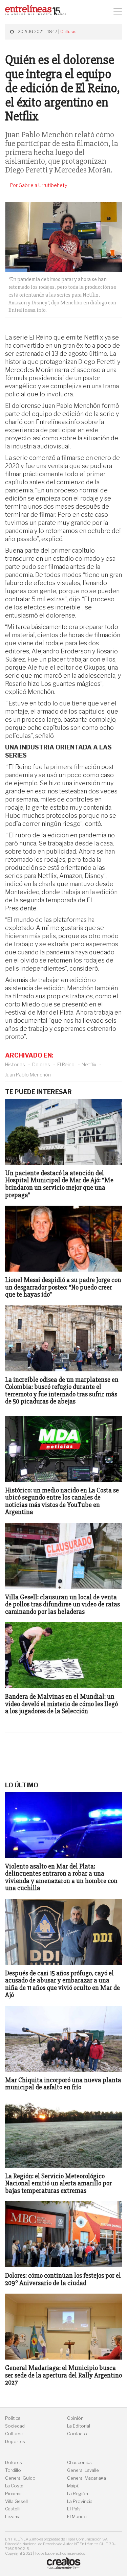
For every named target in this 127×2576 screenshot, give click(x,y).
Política (13, 2418)
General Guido (20, 2478)
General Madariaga (87, 2478)
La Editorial (79, 2426)
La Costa (14, 2486)
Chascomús (79, 2463)
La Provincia (80, 2501)
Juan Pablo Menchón (28, 1075)
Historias (15, 1064)
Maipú (73, 2486)
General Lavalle (83, 2470)
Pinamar (14, 2494)
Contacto (77, 2434)
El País (74, 2509)
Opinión (75, 2418)
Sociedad (15, 2426)
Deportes (15, 2442)
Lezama (13, 2517)
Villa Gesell (16, 2501)
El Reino (66, 1064)
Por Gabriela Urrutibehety (39, 185)
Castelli (13, 2509)
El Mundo (77, 2517)
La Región (78, 2494)
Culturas (68, 32)
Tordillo (13, 2470)
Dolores (41, 1064)
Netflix (89, 1064)
